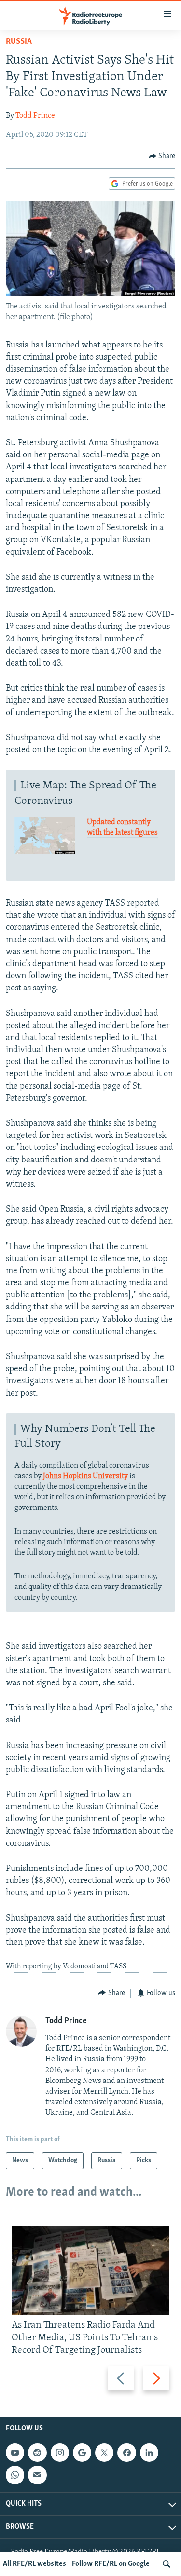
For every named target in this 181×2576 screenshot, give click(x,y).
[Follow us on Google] (82, 2453)
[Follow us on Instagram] (60, 2453)
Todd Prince (35, 116)
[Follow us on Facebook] (126, 2453)
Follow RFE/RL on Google (111, 2564)
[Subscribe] (37, 2475)
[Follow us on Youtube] (15, 2453)
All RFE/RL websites (35, 2564)
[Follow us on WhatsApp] (15, 2475)
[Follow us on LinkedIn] (149, 2453)
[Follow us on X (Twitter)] (104, 2453)
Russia (19, 42)
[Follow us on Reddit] (37, 2453)
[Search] (167, 2564)
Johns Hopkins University (85, 1476)
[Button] (162, 156)
